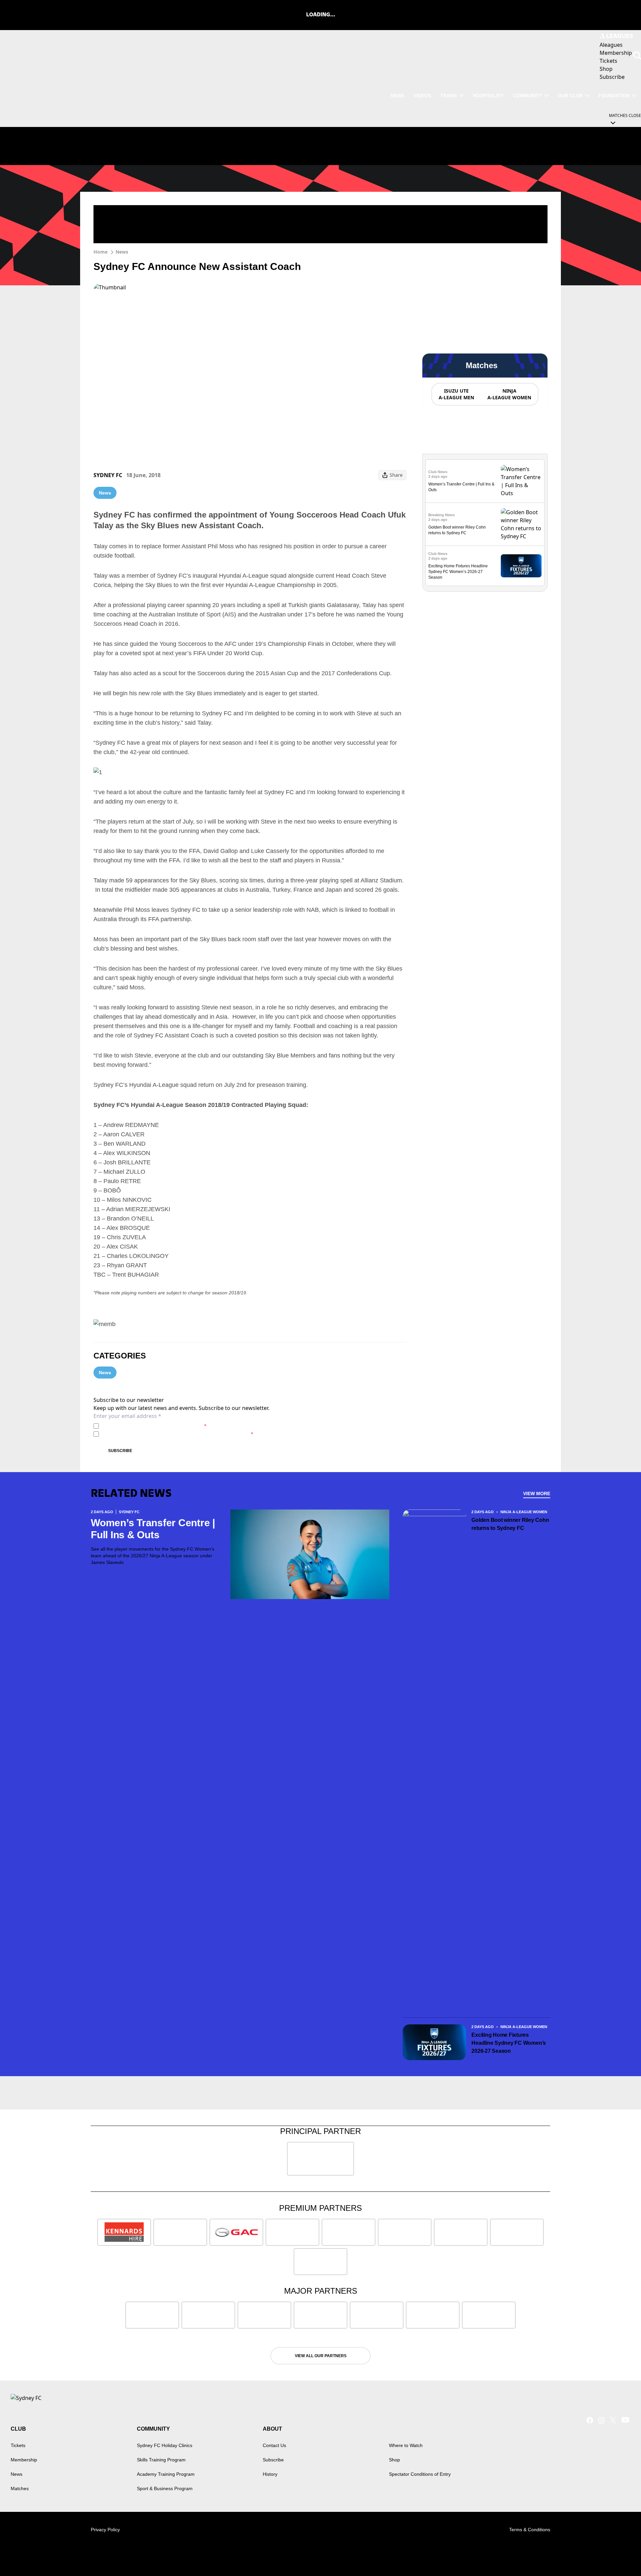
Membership (24, 2460)
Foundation (614, 96)
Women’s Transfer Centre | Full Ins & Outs (153, 1529)
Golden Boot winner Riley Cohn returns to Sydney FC (510, 1524)
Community (527, 96)
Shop (394, 2460)
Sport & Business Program (165, 2488)
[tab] (456, 394)
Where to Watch (406, 2445)
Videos (422, 96)
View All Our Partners (321, 2356)
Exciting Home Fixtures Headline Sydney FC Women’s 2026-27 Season (458, 572)
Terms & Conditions (530, 2530)
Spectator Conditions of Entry (420, 2474)
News (397, 96)
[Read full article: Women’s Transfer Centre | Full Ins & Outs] (521, 481)
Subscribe (120, 1451)
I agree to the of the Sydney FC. (154, 1426)
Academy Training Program (166, 2474)
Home (100, 252)
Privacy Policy (148, 1426)
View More (537, 1493)
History (270, 2474)
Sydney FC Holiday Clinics (165, 2445)
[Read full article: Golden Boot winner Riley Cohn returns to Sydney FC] (521, 524)
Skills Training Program (161, 2460)
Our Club (570, 96)
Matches (20, 2488)
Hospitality (488, 96)
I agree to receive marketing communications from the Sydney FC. (177, 1434)
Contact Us (274, 2445)
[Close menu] (620, 2555)
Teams (449, 96)
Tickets (18, 2445)
